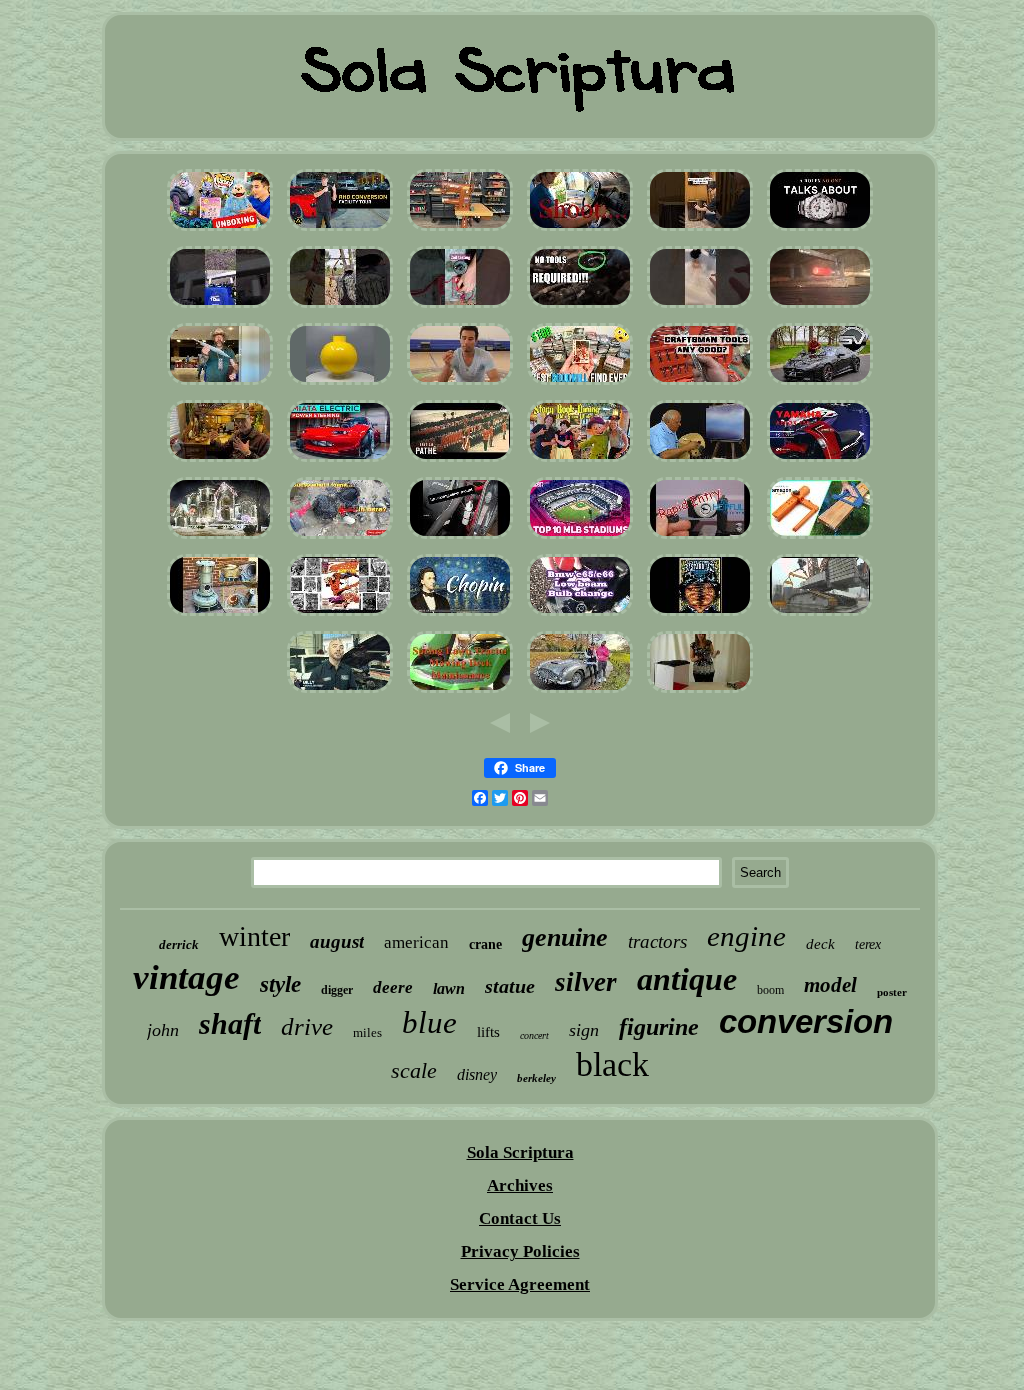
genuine (565, 937)
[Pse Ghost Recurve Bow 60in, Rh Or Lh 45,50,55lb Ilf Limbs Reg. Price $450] (340, 307)
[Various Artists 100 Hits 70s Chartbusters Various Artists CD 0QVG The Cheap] (460, 615)
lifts (488, 1032)
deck (820, 944)
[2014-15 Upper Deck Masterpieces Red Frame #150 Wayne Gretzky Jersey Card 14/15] (580, 384)
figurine (659, 1027)
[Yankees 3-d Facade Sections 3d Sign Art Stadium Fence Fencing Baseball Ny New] (580, 538)
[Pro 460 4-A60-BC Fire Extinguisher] (460, 538)
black (612, 1064)
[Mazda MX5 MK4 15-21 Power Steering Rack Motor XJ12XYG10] (340, 461)
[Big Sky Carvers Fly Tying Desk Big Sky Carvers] (220, 461)
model (830, 985)
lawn (449, 988)
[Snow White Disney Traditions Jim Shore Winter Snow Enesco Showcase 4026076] (580, 461)
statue (510, 986)
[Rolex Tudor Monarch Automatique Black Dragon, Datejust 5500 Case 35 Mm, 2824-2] (820, 230)
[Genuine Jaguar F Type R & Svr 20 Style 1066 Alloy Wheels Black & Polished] (820, 384)
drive (307, 1026)
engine (746, 936)
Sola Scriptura (520, 1152)
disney (477, 1074)
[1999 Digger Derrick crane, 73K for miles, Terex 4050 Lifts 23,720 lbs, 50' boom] (820, 615)
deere (393, 987)
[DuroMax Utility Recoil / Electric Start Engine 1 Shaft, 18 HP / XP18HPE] (220, 307)
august (337, 941)
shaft (230, 1023)
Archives (520, 1185)
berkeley (536, 1078)
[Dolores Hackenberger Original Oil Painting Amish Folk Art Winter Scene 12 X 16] (700, 461)
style (280, 984)
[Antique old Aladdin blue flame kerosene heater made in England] (220, 615)
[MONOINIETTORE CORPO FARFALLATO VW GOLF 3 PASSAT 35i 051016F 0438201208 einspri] (820, 307)
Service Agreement (520, 1284)
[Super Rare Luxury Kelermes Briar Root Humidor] (700, 230)
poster (892, 992)
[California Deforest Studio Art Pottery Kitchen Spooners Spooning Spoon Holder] (340, 538)
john (163, 1030)
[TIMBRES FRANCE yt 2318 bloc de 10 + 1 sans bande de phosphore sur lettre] (700, 538)
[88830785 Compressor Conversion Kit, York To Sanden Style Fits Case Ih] (340, 692)
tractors (657, 941)
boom (770, 990)
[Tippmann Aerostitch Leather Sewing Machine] (460, 230)
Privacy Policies (520, 1251)
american (416, 942)
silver (586, 982)
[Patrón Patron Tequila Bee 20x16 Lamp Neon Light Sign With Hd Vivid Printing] (700, 692)
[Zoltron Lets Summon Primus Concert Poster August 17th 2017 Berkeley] (700, 615)
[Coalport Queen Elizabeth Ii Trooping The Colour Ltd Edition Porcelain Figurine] (460, 461)
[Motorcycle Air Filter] (820, 461)
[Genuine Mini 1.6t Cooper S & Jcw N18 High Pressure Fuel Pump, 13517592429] (580, 307)
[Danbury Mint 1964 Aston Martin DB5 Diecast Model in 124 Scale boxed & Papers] (580, 692)
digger (337, 990)
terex (868, 944)
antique (687, 979)
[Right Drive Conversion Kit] (340, 230)
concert (534, 1035)
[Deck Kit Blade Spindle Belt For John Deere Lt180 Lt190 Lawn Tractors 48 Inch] (460, 692)
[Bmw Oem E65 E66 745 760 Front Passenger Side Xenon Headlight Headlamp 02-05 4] (580, 615)
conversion (806, 1021)
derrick (179, 944)
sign (584, 1030)
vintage (186, 977)
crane (485, 944)
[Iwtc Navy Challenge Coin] (460, 384)
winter (254, 936)
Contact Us (520, 1218)
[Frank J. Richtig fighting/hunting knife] (220, 384)
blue (429, 1022)
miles (367, 1032)
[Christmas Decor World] (220, 538)
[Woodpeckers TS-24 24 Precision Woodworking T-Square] (820, 538)
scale (414, 1070)
